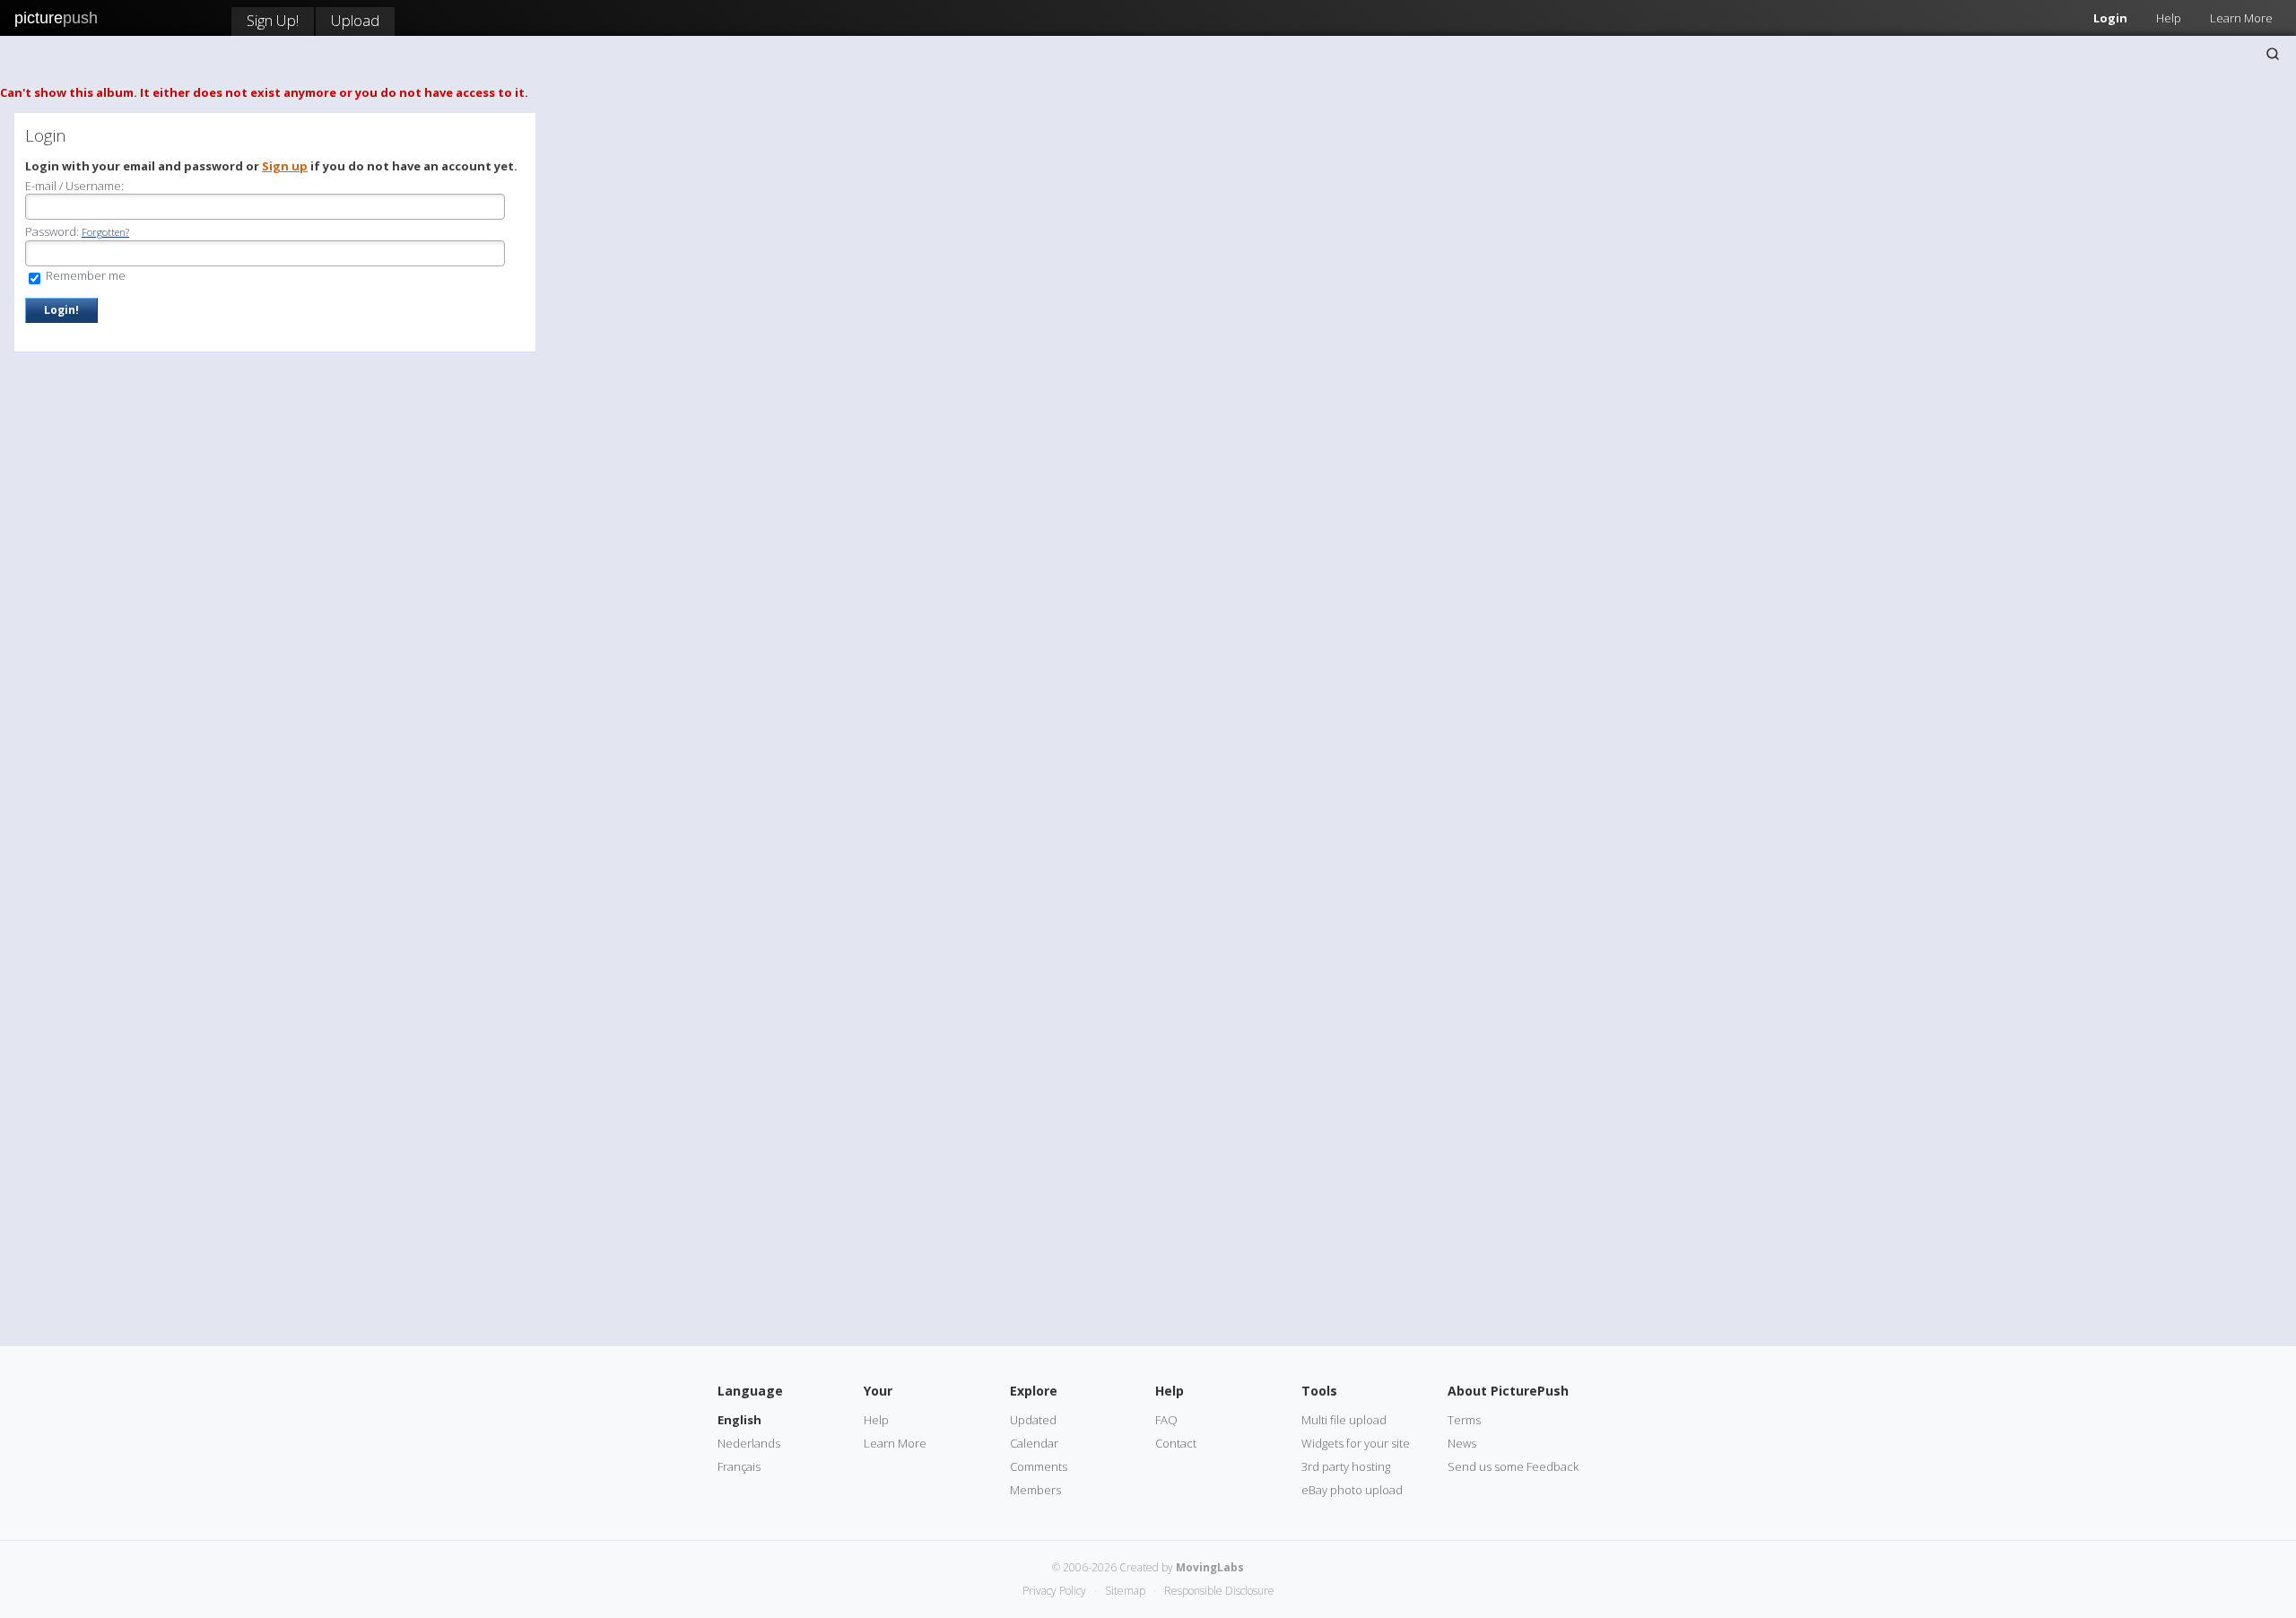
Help (2169, 18)
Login (2110, 18)
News (1462, 1443)
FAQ (1166, 1420)
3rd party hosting (1346, 1466)
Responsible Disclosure (1219, 1591)
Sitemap (1125, 1591)
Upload (355, 20)
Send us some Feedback (1513, 1466)
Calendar (1034, 1443)
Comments (1039, 1466)
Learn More (2241, 18)
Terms (1464, 1420)
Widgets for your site (1356, 1443)
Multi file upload (1344, 1420)
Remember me (84, 275)
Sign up (285, 166)
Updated (1033, 1420)
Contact (1176, 1443)
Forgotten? (105, 232)
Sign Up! (273, 20)
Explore (1034, 1391)
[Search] (2273, 54)
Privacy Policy (1054, 1591)
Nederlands (749, 1443)
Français (739, 1466)
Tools (1319, 1391)
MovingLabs (1210, 1567)
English (739, 1420)
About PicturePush (1508, 1391)
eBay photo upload (1352, 1490)
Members (1035, 1490)
